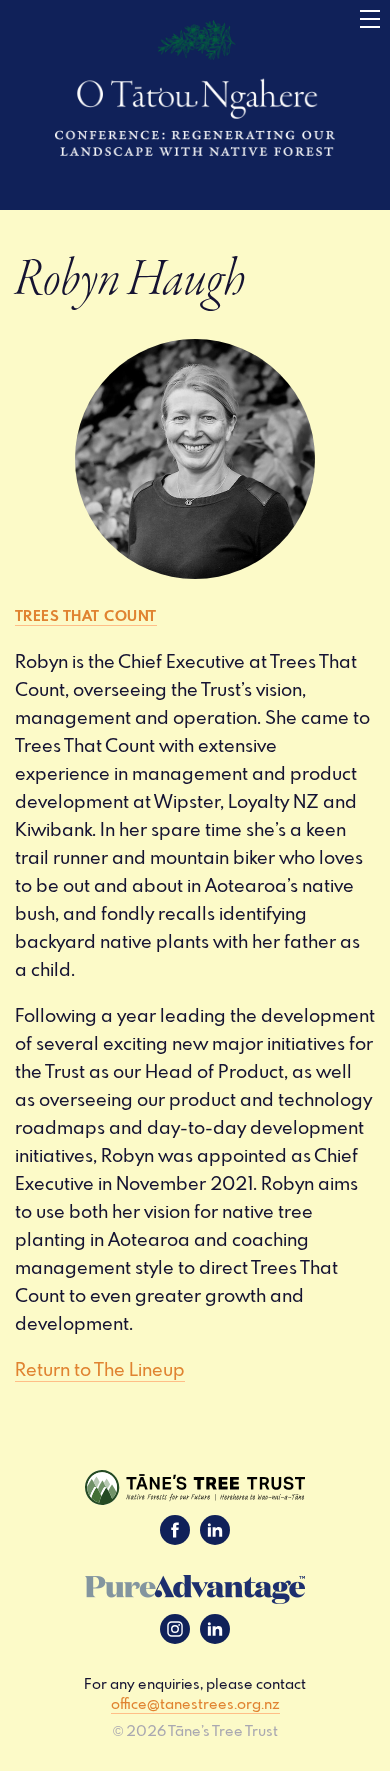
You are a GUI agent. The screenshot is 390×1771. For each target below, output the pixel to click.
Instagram (175, 1629)
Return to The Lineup (100, 1369)
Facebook (175, 1530)
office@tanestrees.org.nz (195, 1703)
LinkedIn (215, 1530)
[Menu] (370, 20)
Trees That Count (86, 615)
